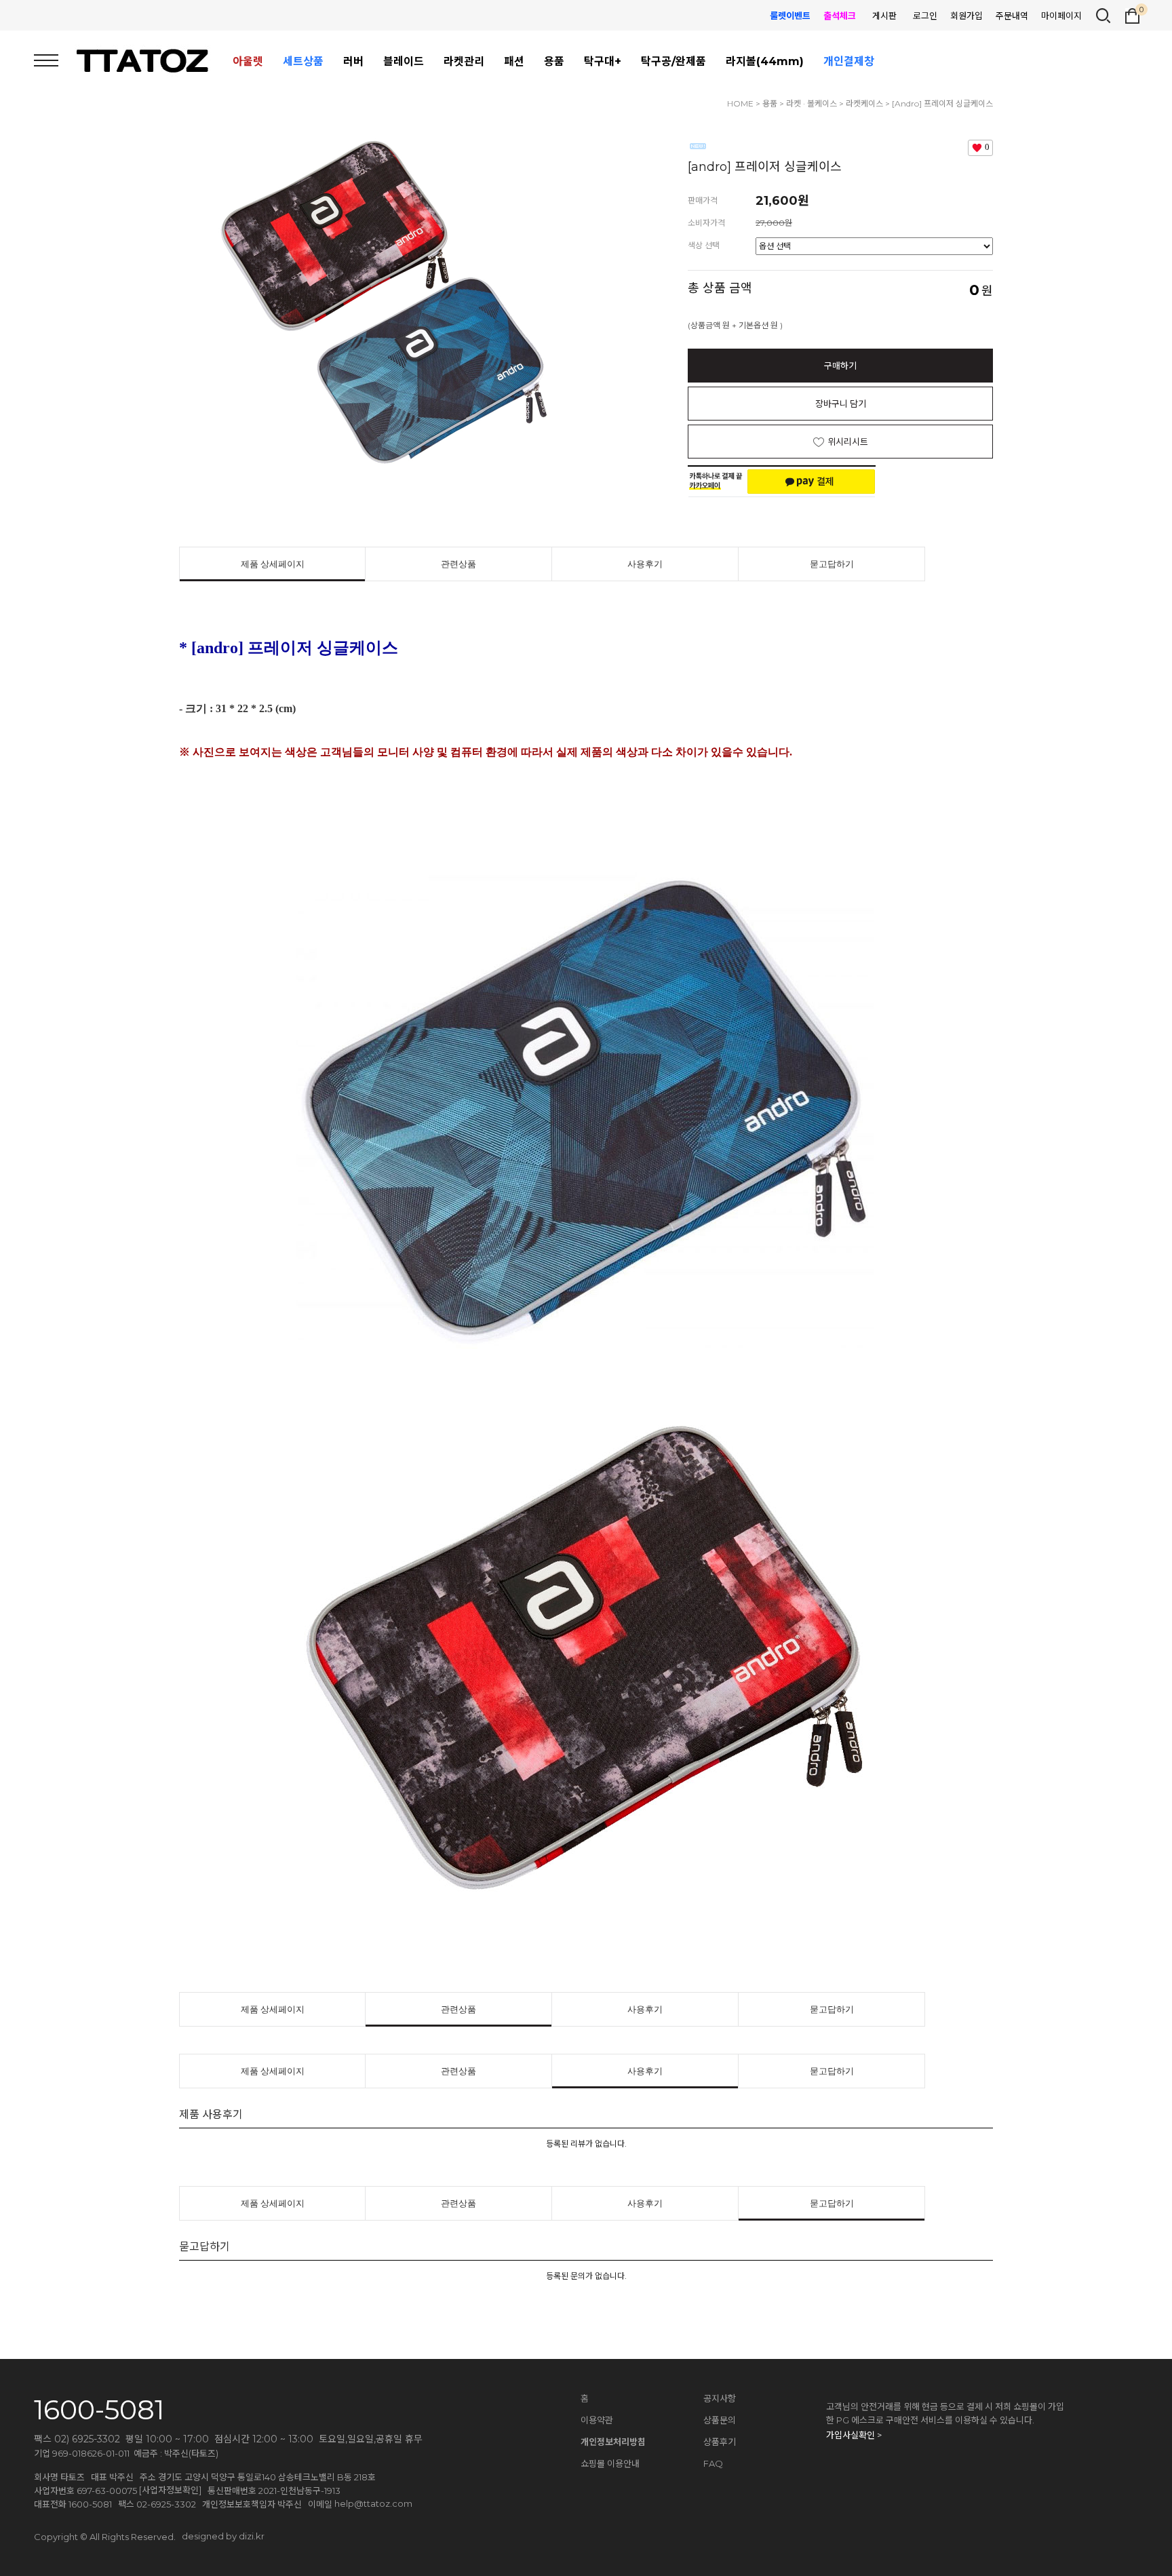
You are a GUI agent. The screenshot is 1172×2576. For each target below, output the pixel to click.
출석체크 (840, 16)
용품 (554, 61)
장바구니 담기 (841, 404)
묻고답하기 (832, 564)
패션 (514, 61)
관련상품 (458, 564)
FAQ (713, 2463)
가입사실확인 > (854, 2435)
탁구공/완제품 (673, 61)
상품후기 (720, 2442)
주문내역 (1012, 16)
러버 (353, 61)
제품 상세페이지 (273, 564)
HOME (740, 103)
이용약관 (597, 2420)
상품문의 (720, 2420)
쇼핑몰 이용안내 (610, 2463)
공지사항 (720, 2398)
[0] (1132, 14)
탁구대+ (603, 61)
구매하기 (840, 366)
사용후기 (645, 564)
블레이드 (404, 61)
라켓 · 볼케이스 (812, 103)
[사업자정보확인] (170, 2490)
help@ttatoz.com (373, 2503)
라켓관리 (464, 61)
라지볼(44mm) (765, 61)
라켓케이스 (864, 103)
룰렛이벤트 (790, 16)
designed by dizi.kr (223, 2536)
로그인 (925, 16)
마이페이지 (1061, 16)
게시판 (884, 16)
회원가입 (966, 16)
